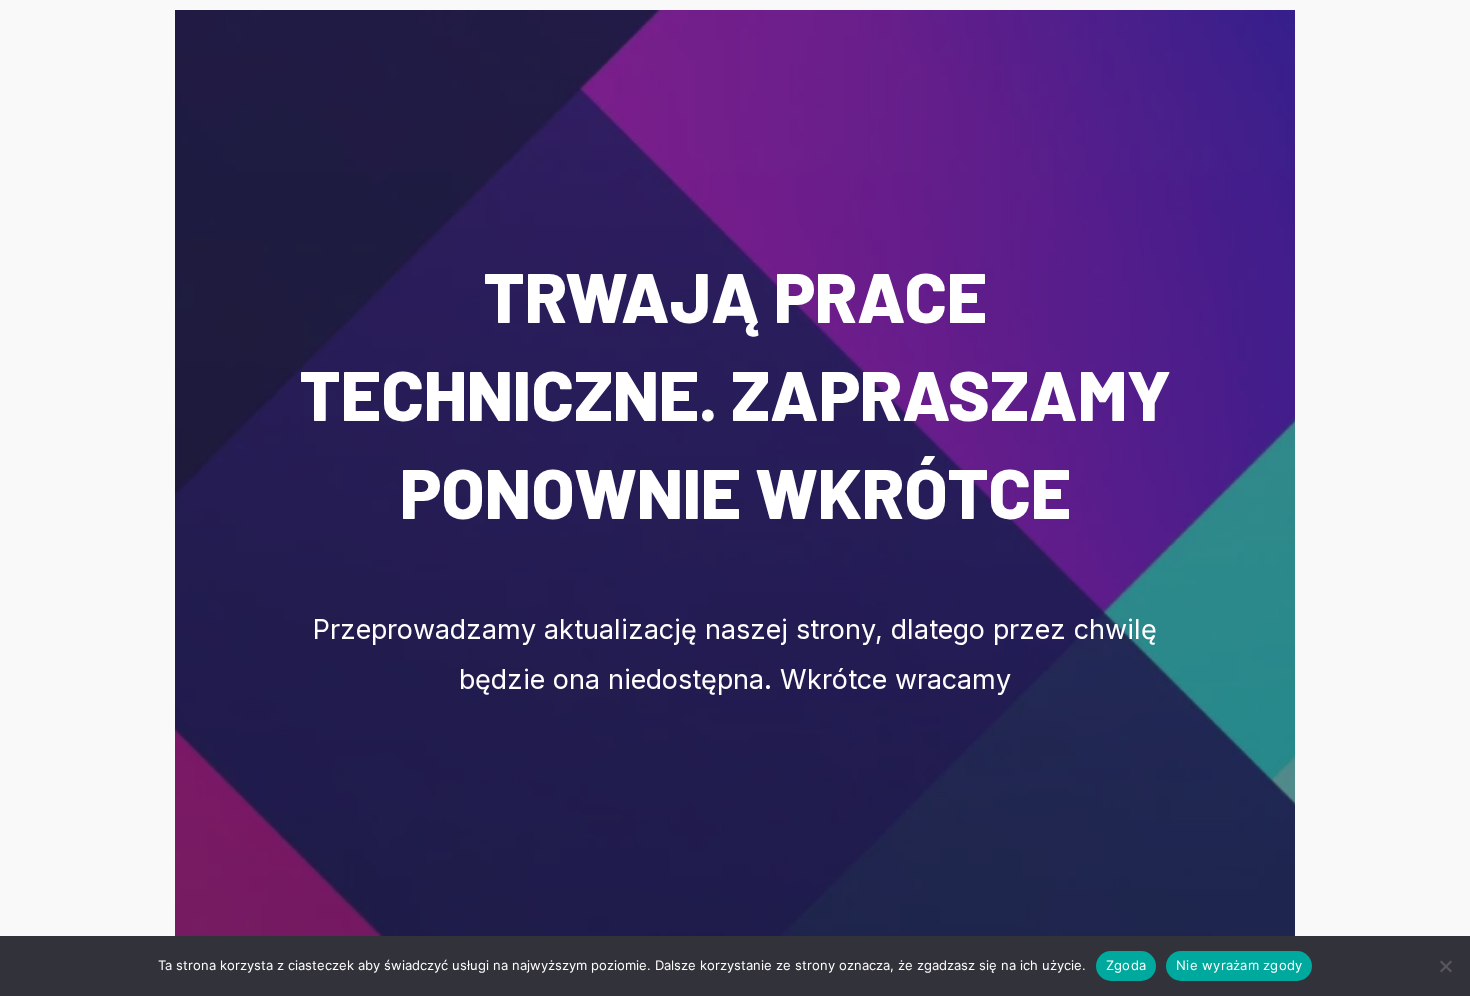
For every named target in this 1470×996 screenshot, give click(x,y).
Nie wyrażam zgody (1239, 965)
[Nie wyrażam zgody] (1445, 966)
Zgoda (1126, 965)
